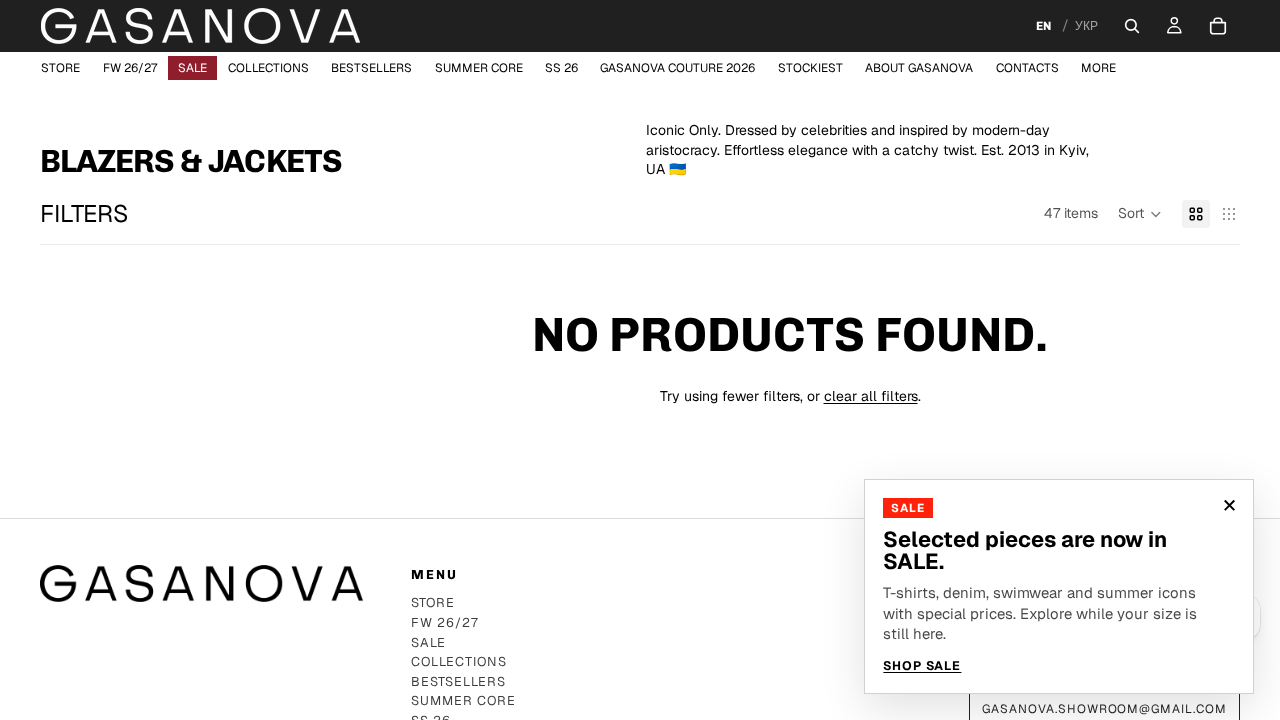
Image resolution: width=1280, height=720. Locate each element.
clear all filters (871, 396)
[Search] (1132, 26)
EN (1043, 26)
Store (433, 603)
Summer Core (463, 701)
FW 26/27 (445, 623)
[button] (1140, 214)
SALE (428, 643)
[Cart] (1218, 26)
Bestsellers (458, 682)
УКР (1086, 26)
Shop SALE (922, 666)
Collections (459, 662)
